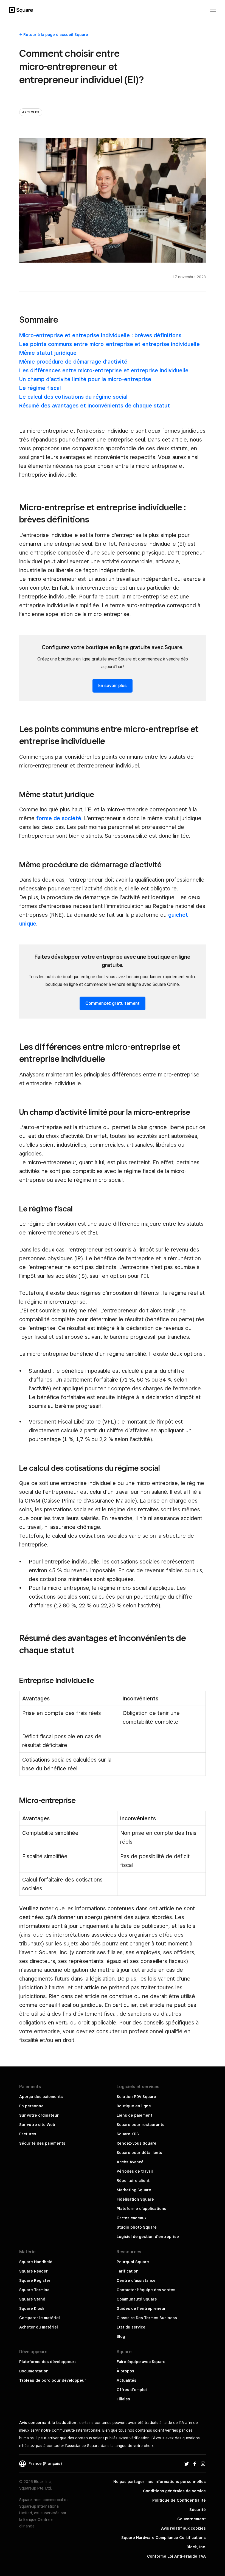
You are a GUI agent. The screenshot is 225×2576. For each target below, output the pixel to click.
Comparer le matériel (40, 2318)
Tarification (128, 2271)
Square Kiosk (32, 2308)
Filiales (123, 2399)
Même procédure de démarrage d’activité (73, 362)
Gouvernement (192, 2519)
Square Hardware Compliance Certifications (164, 2538)
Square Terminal (35, 2290)
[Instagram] (203, 2463)
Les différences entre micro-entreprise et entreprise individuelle (104, 370)
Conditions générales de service (174, 2491)
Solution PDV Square (136, 2097)
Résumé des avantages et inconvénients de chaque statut (95, 406)
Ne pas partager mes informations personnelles (160, 2482)
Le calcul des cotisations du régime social (73, 397)
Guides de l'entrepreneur (141, 2308)
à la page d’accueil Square (56, 35)
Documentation (34, 2371)
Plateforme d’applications (141, 2209)
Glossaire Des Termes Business (147, 2318)
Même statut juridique (48, 353)
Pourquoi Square (133, 2262)
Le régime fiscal (40, 388)
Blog (121, 2336)
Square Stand (32, 2299)
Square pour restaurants (140, 2125)
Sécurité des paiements (42, 2143)
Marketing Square (134, 2190)
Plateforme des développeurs (48, 2362)
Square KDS (128, 2134)
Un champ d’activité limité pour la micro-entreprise (85, 379)
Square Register (35, 2280)
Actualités (126, 2380)
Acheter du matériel (39, 2327)
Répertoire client (133, 2181)
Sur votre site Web (37, 2125)
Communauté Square (137, 2299)
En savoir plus (113, 686)
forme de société (59, 818)
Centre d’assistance (136, 2280)
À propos (125, 2371)
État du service (131, 2327)
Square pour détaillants (139, 2153)
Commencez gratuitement (113, 1003)
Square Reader (33, 2271)
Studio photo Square (137, 2227)
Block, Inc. (196, 2547)
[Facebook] (195, 2463)
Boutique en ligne (134, 2106)
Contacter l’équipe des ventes (146, 2290)
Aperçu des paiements (41, 2097)
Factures (28, 2134)
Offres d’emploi (132, 2390)
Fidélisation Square (135, 2199)
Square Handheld (36, 2262)
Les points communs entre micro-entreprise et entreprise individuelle (109, 344)
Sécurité (198, 2510)
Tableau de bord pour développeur (53, 2380)
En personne (31, 2106)
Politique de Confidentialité (179, 2500)
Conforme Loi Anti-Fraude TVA (176, 2556)
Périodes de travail (135, 2171)
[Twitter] (187, 2463)
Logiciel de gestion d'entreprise (148, 2237)
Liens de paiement (134, 2115)
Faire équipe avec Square (141, 2362)
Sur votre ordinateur (39, 2115)
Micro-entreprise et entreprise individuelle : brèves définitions (100, 335)
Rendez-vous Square (137, 2143)
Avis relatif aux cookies (183, 2528)
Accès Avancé (130, 2162)
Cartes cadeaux (132, 2218)
